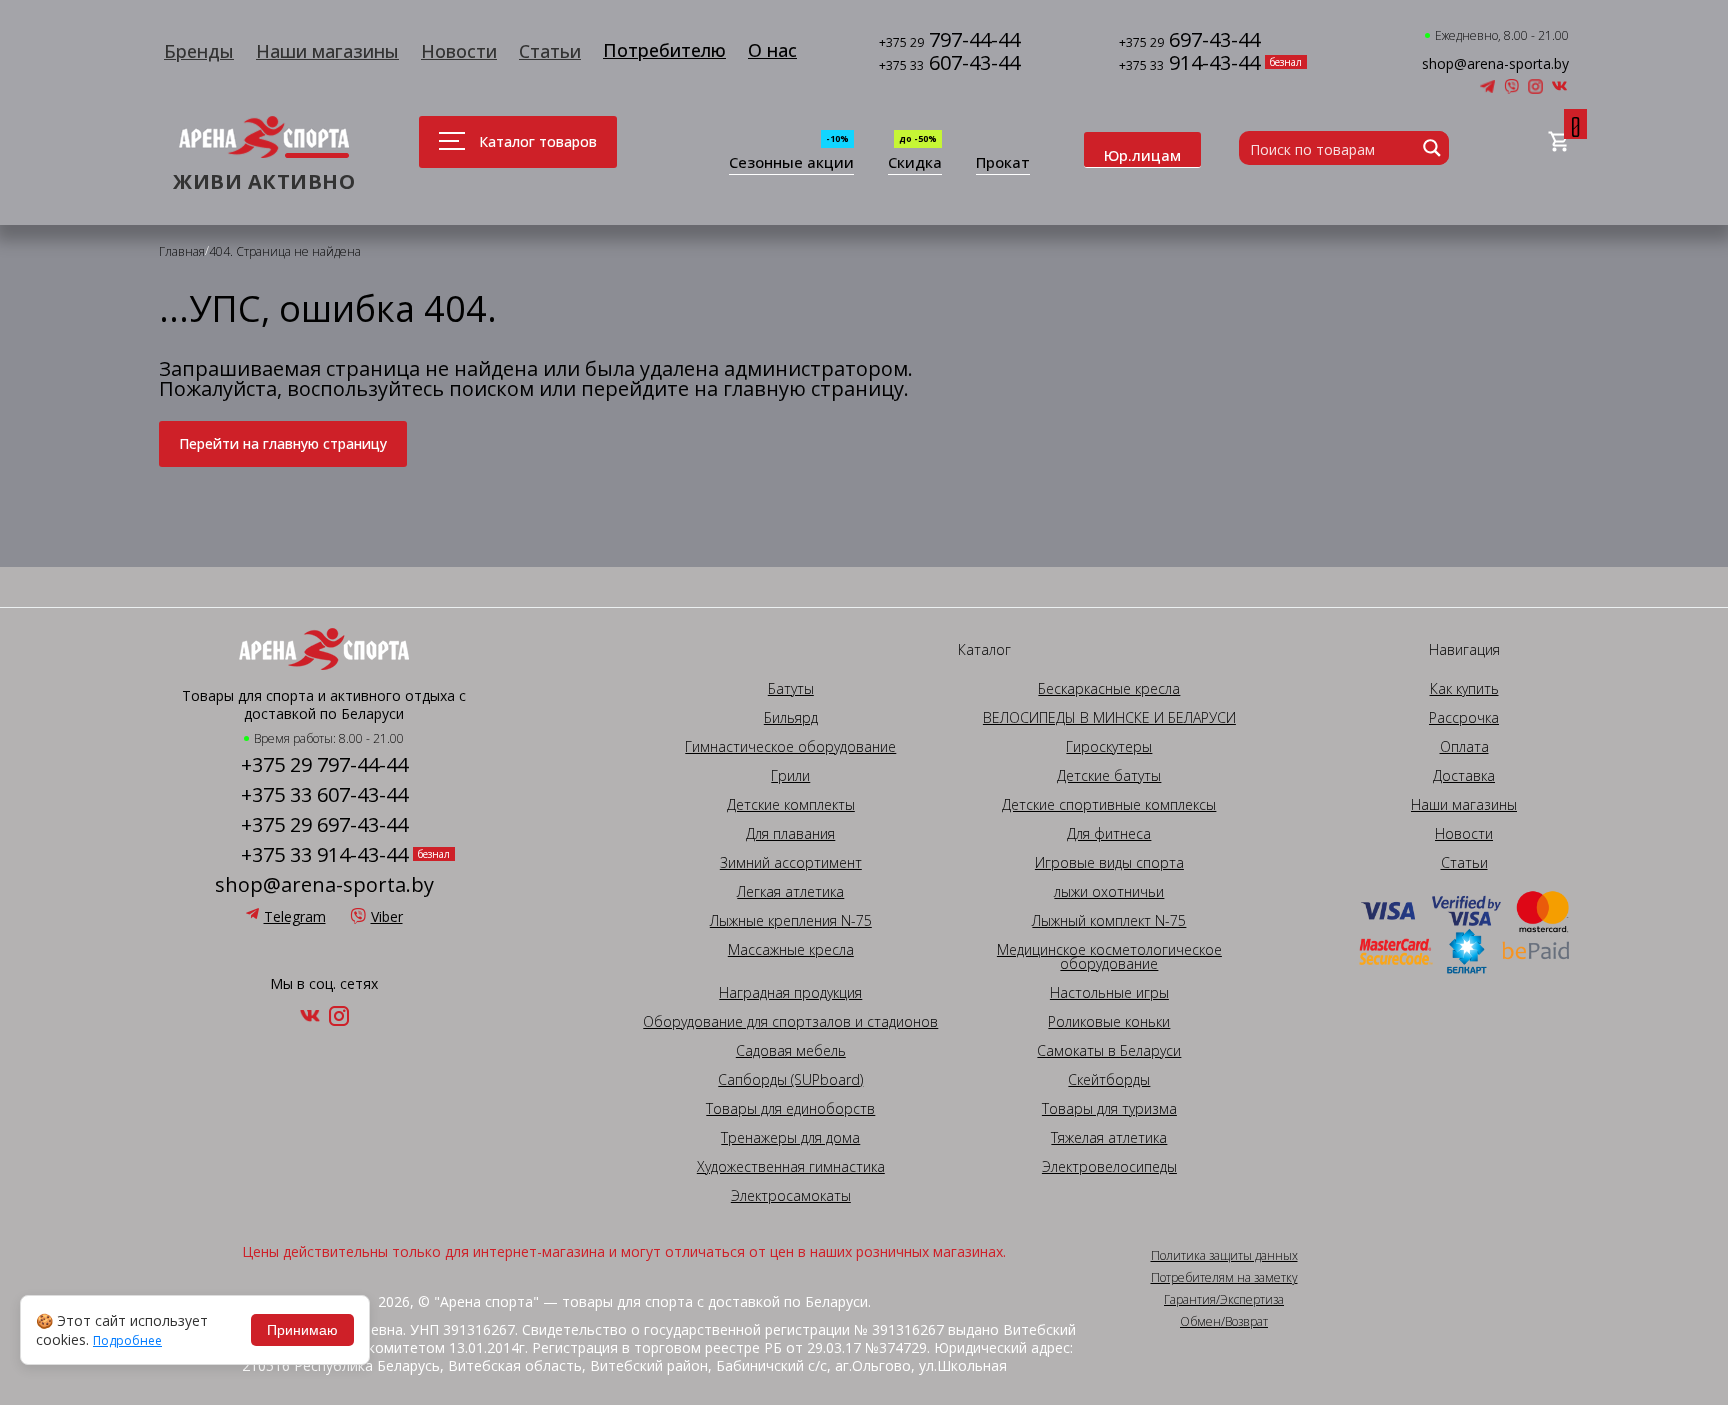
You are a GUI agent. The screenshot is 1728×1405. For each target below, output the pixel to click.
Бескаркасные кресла (1109, 689)
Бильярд (791, 718)
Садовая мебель (791, 1051)
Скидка (915, 163)
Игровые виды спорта (1109, 863)
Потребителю (664, 50)
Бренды (199, 51)
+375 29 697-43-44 (324, 825)
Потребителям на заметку (1224, 1278)
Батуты (791, 689)
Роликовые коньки (1109, 1022)
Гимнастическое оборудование (790, 747)
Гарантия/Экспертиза (1224, 1300)
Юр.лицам (1142, 155)
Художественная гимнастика (791, 1167)
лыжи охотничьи (1109, 892)
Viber (387, 916)
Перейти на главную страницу (283, 443)
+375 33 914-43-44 (324, 855)
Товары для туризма (1109, 1109)
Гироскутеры (1109, 747)
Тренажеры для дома (790, 1138)
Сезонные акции (791, 163)
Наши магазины (327, 51)
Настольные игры (1109, 993)
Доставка (1464, 776)
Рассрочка (1464, 718)
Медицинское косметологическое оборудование (1109, 957)
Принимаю (302, 1330)
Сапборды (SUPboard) (790, 1080)
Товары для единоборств (790, 1109)
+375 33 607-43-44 (324, 795)
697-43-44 (1189, 41)
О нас (772, 50)
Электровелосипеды (1109, 1167)
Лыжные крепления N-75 (791, 921)
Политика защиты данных (1224, 1256)
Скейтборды (1109, 1080)
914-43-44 (1189, 64)
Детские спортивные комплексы (1109, 805)
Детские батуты (1109, 776)
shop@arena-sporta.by (1495, 64)
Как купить (1464, 689)
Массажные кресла (791, 950)
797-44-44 (949, 41)
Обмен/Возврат (1224, 1322)
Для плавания (790, 834)
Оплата (1464, 747)
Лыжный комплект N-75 (1109, 921)
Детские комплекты (791, 805)
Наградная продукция (790, 993)
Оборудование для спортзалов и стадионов (790, 1022)
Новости (459, 51)
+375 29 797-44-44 (324, 765)
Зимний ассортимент (791, 863)
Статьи (550, 51)
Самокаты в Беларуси (1109, 1051)
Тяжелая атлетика (1109, 1138)
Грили (790, 776)
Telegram (295, 916)
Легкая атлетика (790, 892)
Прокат (1003, 163)
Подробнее (127, 1341)
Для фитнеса (1109, 834)
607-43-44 (949, 64)
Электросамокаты (791, 1196)
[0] (1558, 142)
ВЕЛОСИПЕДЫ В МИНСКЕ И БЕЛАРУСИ (1109, 718)
